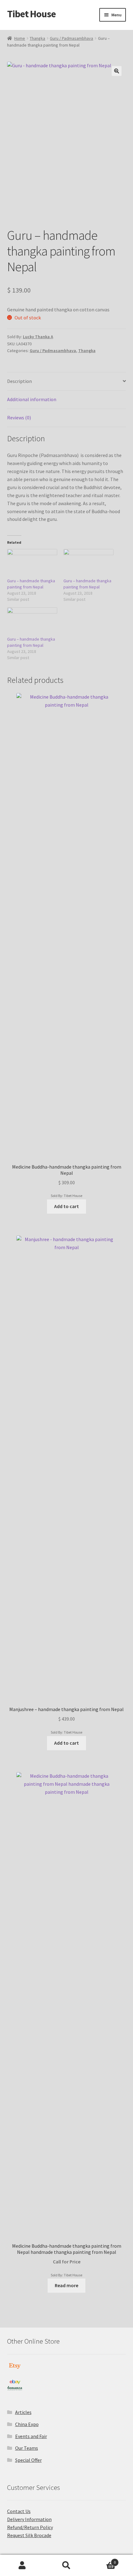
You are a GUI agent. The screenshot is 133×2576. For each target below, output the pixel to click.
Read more (66, 2285)
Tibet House (31, 14)
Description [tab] (19, 381)
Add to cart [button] (66, 1206)
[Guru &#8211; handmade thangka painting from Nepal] (32, 563)
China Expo (27, 2424)
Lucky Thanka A (38, 337)
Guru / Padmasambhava (71, 38)
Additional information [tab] (32, 399)
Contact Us (19, 2511)
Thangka (37, 38)
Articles (23, 2412)
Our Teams (27, 2448)
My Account (22, 2566)
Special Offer (28, 2460)
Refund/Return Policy (30, 2527)
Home (20, 38)
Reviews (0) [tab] (19, 418)
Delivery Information (29, 2519)
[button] (117, 71)
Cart (102, 2560)
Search (66, 2566)
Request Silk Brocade (29, 2535)
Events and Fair (31, 2436)
